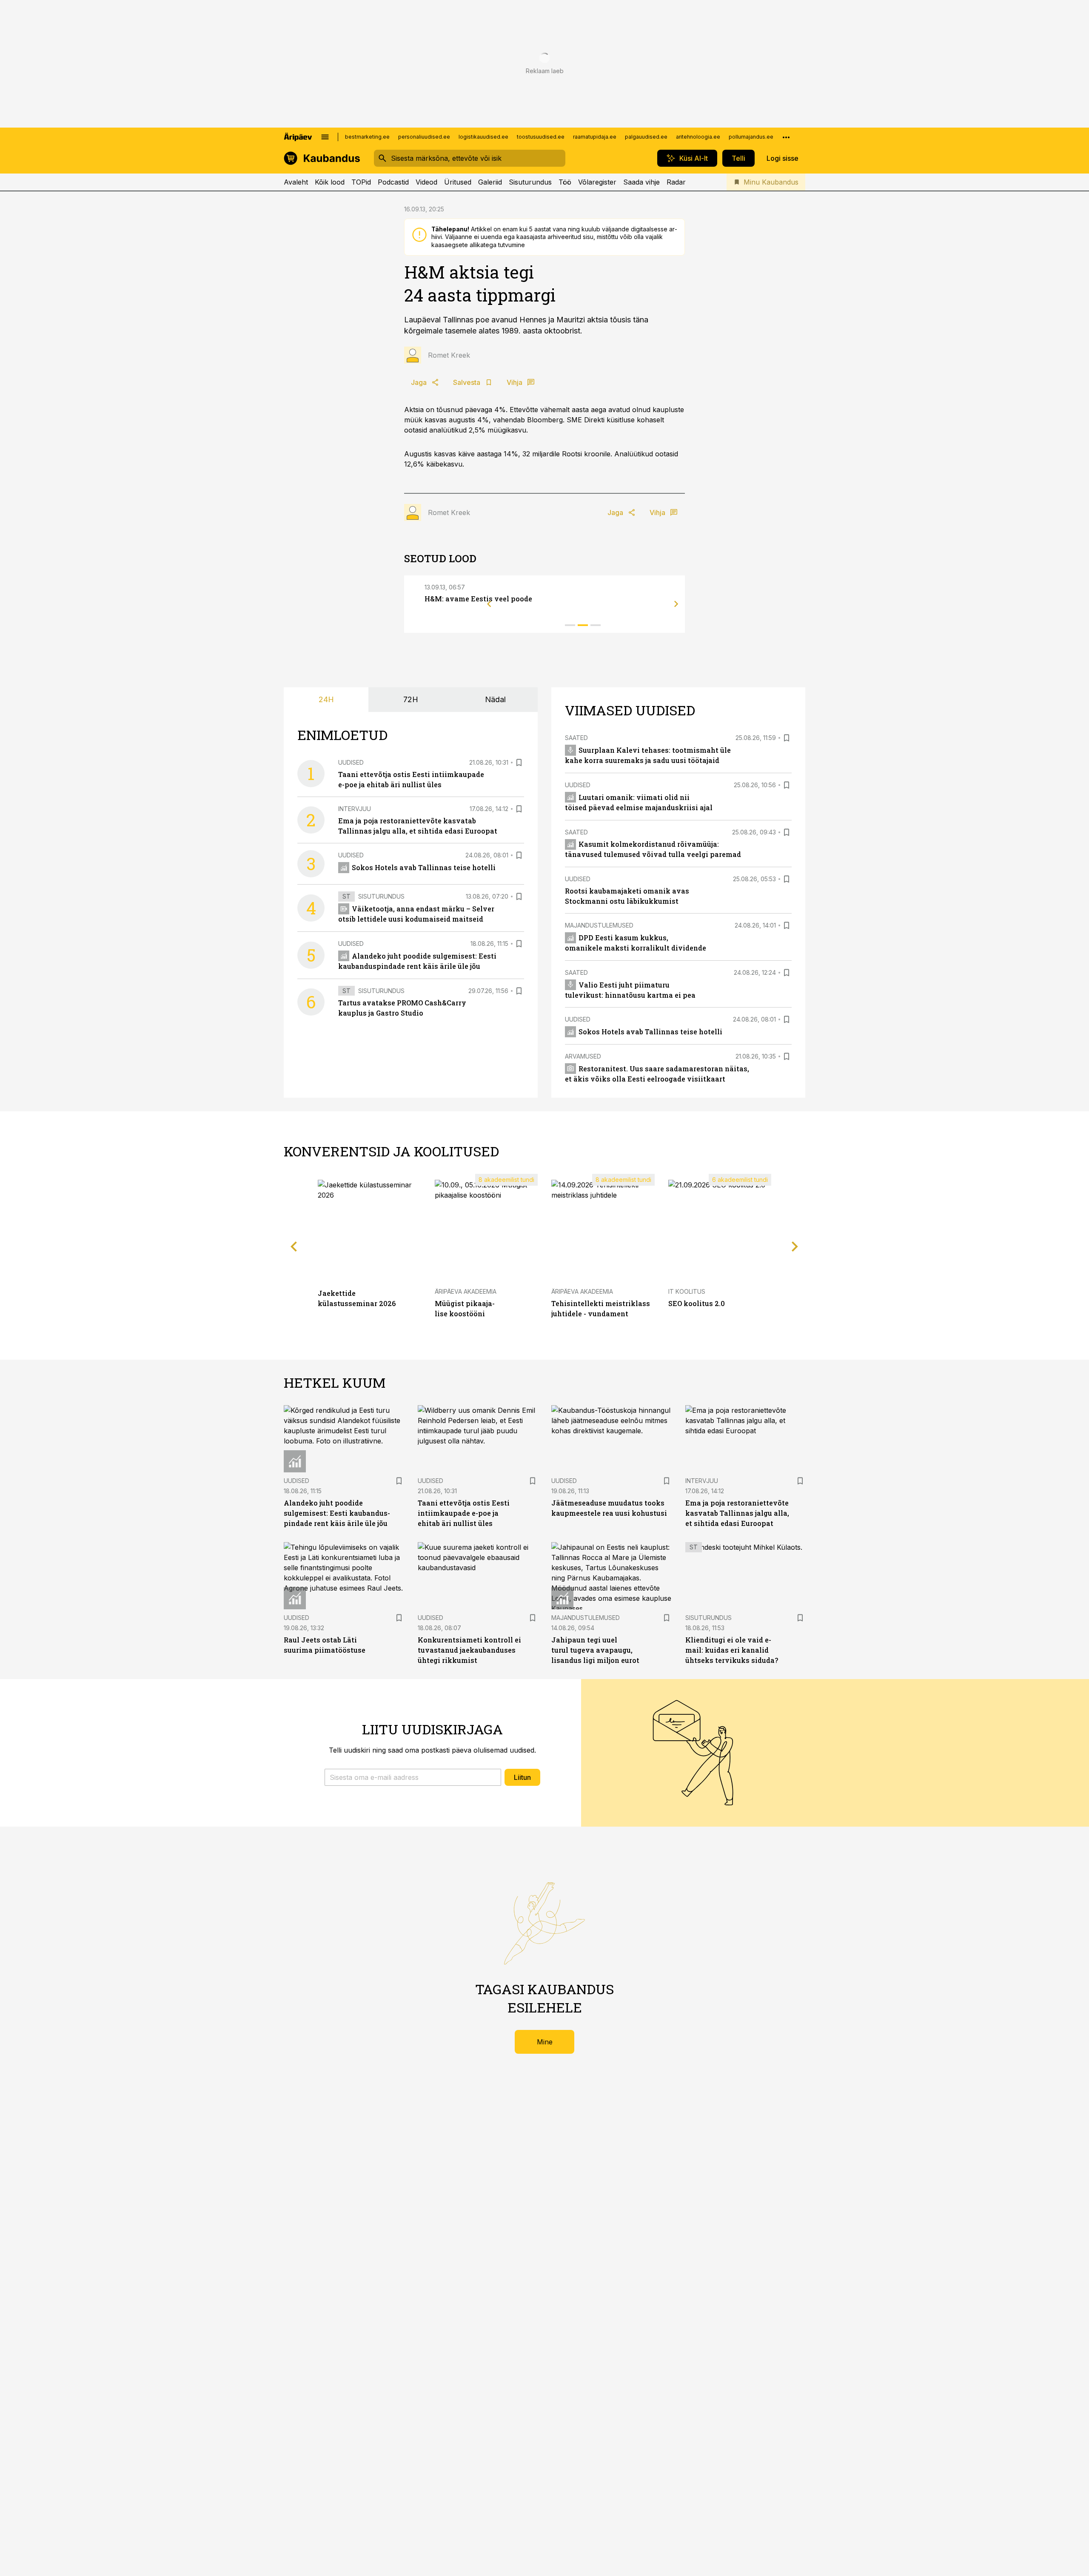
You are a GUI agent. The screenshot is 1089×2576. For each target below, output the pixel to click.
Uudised (351, 762)
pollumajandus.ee (751, 137)
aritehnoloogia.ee (698, 137)
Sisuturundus (530, 182)
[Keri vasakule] (489, 604)
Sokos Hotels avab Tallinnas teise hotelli (424, 867)
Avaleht (296, 182)
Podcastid (393, 182)
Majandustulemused (599, 925)
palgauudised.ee (646, 137)
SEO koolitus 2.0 (697, 1303)
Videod (426, 182)
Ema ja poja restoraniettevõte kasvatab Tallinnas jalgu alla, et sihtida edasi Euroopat (737, 1513)
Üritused (458, 182)
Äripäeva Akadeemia (466, 1291)
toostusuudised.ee (541, 137)
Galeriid (490, 182)
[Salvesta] (519, 763)
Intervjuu (355, 809)
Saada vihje (641, 182)
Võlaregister (597, 182)
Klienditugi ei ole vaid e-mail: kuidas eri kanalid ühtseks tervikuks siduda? (732, 1650)
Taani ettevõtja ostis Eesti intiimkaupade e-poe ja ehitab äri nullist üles (464, 1513)
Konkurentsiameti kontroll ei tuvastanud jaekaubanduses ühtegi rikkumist (469, 1650)
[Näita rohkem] (786, 137)
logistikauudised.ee (483, 137)
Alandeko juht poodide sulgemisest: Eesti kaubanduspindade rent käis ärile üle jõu (337, 1513)
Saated (576, 738)
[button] (413, 1777)
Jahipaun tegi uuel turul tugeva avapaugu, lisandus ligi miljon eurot (595, 1650)
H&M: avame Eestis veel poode (478, 599)
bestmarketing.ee (367, 137)
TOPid (361, 182)
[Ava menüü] (325, 137)
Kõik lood (330, 182)
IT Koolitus (687, 1291)
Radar (676, 182)
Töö (565, 182)
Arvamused (583, 1056)
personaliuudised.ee (424, 137)
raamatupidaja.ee (595, 137)
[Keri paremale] (676, 604)
